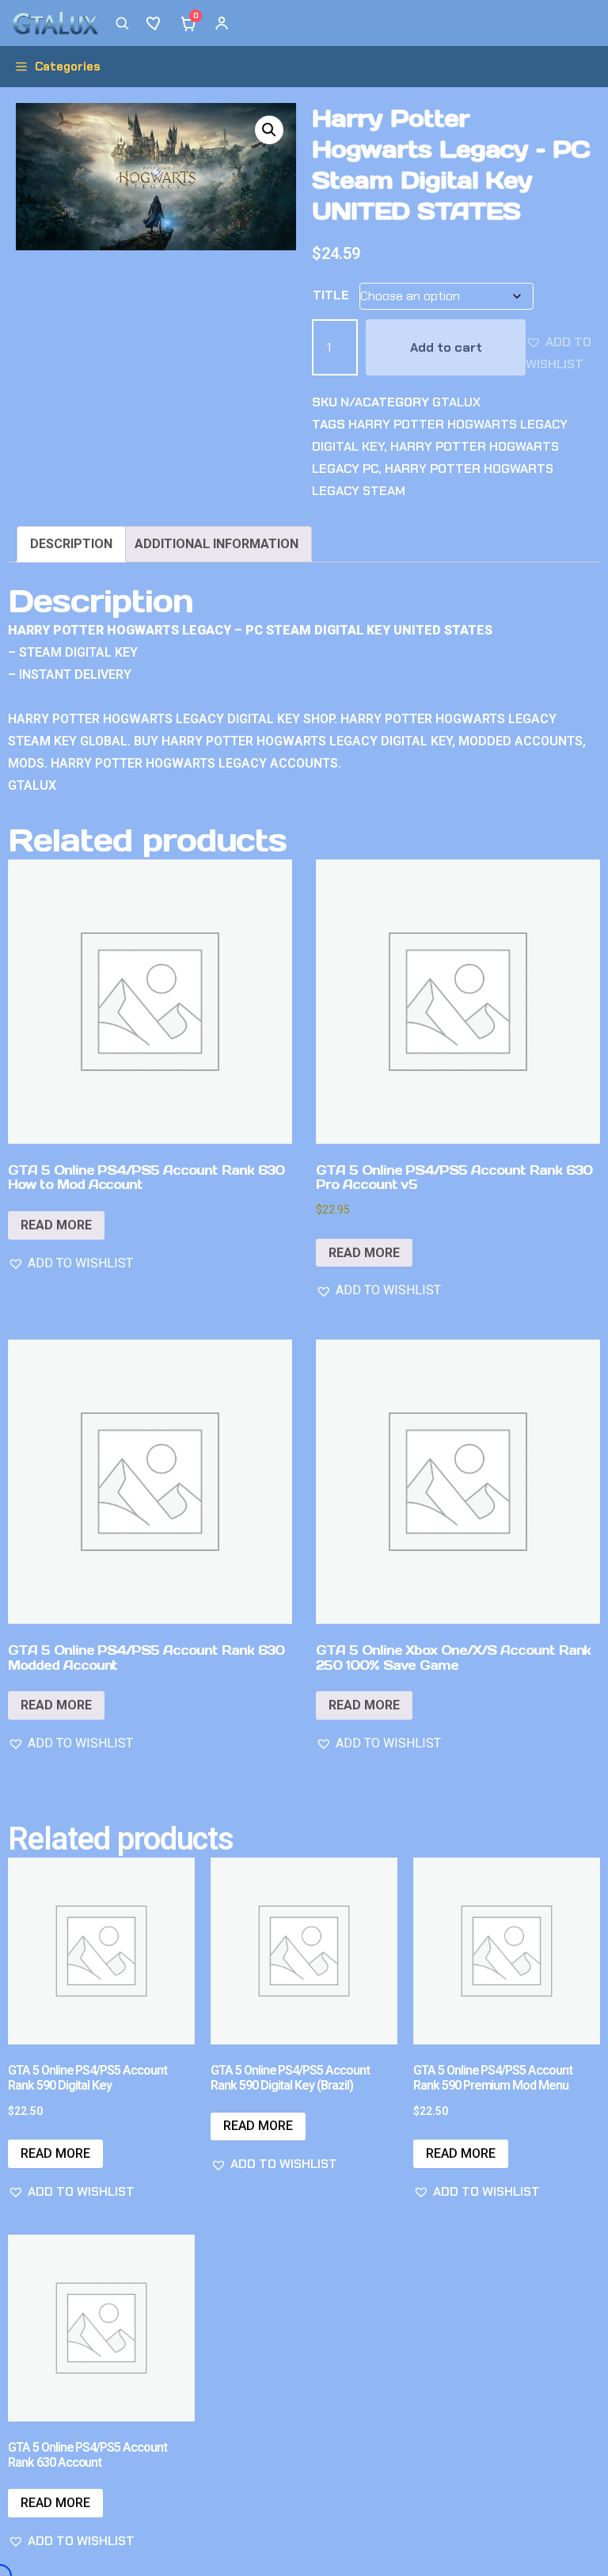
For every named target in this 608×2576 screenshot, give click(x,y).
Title (331, 295)
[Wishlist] (155, 23)
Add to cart (446, 347)
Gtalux (456, 402)
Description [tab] (71, 544)
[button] (269, 130)
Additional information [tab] (217, 544)
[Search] (122, 23)
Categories (68, 67)
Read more (56, 1225)
